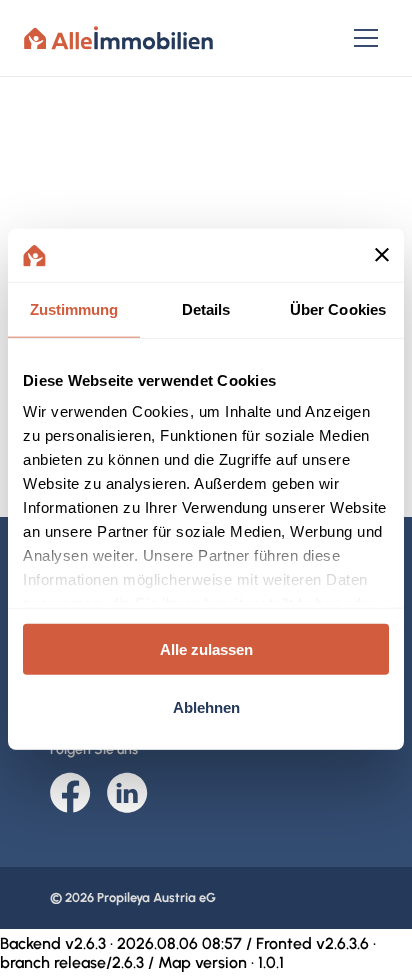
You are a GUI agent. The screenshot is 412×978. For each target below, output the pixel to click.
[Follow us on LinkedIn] (127, 794)
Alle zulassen (206, 648)
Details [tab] (206, 308)
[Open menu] (366, 38)
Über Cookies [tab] (338, 308)
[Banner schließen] (382, 255)
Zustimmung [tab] (74, 308)
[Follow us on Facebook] (70, 794)
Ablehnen (206, 707)
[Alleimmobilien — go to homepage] (118, 38)
